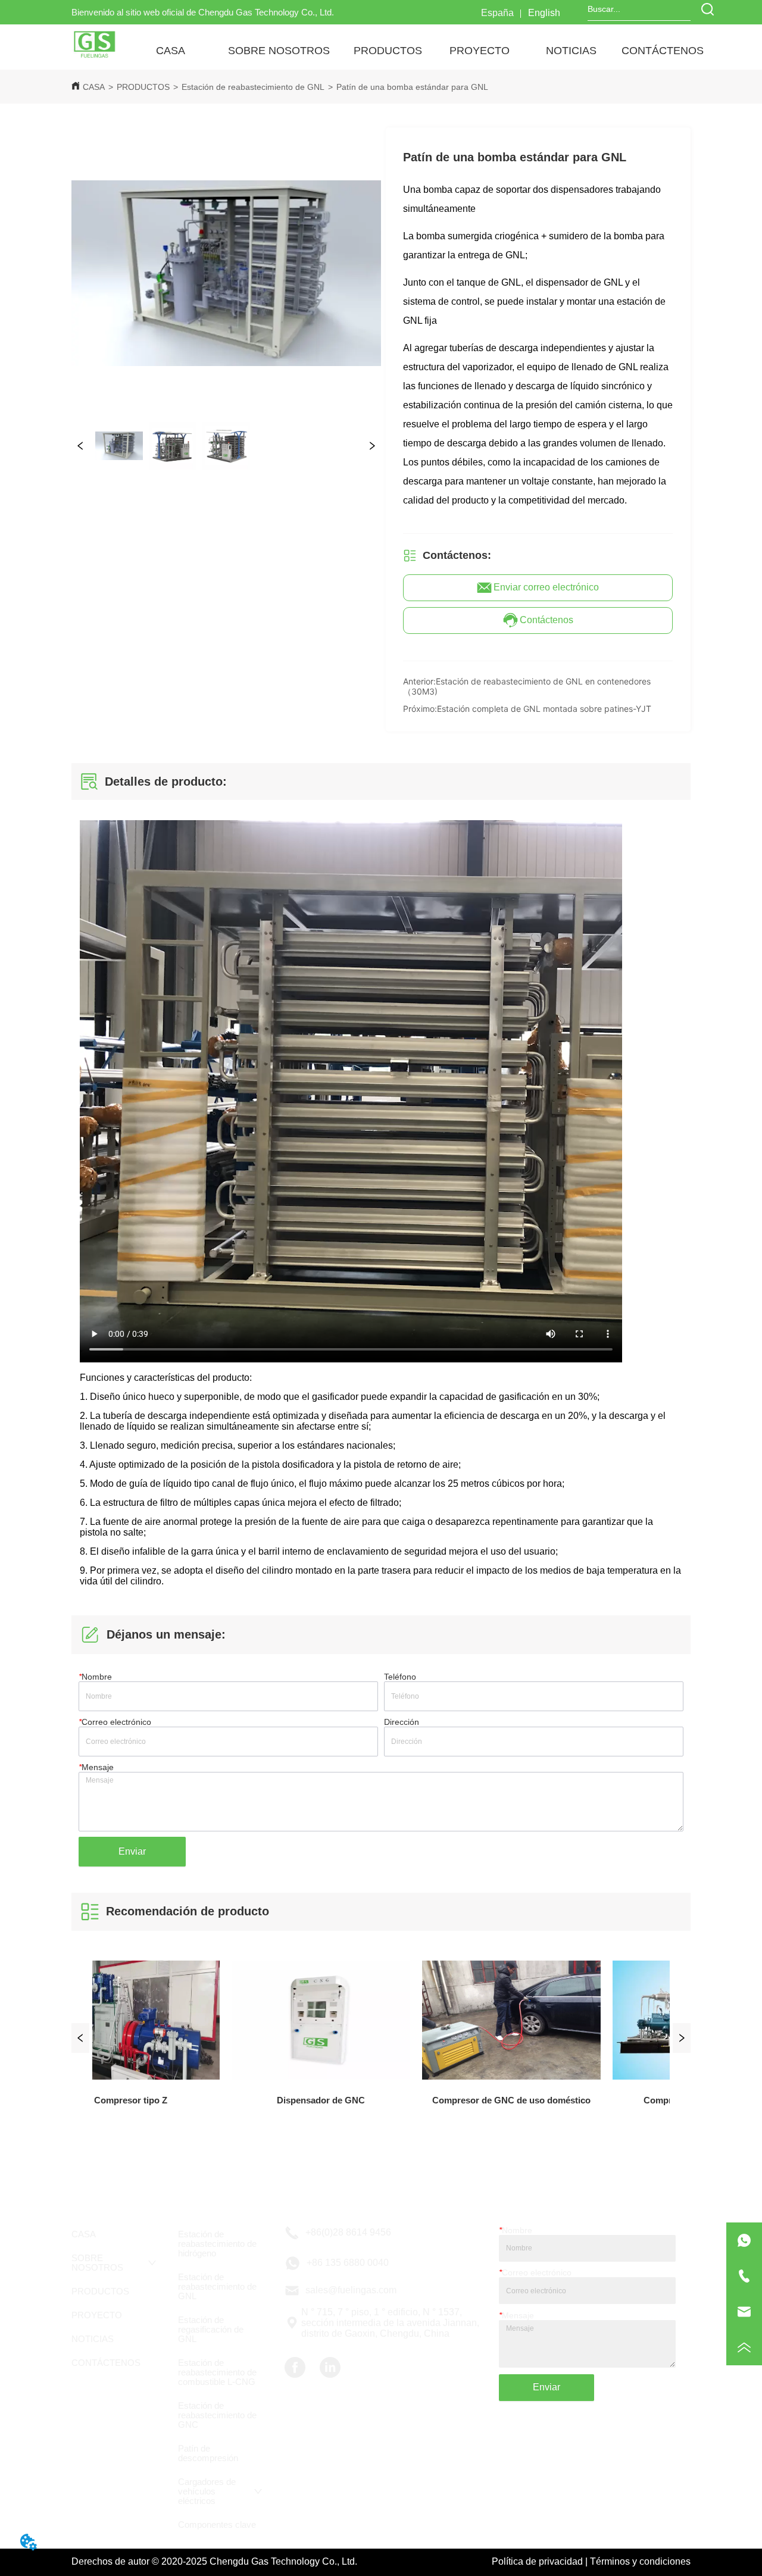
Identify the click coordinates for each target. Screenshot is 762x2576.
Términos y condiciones (640, 2561)
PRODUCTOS (143, 87)
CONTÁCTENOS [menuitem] (663, 51)
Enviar (132, 1851)
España (497, 13)
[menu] (416, 51)
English (544, 13)
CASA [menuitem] (171, 51)
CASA (94, 87)
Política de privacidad (537, 2561)
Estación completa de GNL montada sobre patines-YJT (544, 709)
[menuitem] (279, 51)
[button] (279, 51)
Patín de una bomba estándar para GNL (412, 87)
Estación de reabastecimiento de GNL (253, 87)
